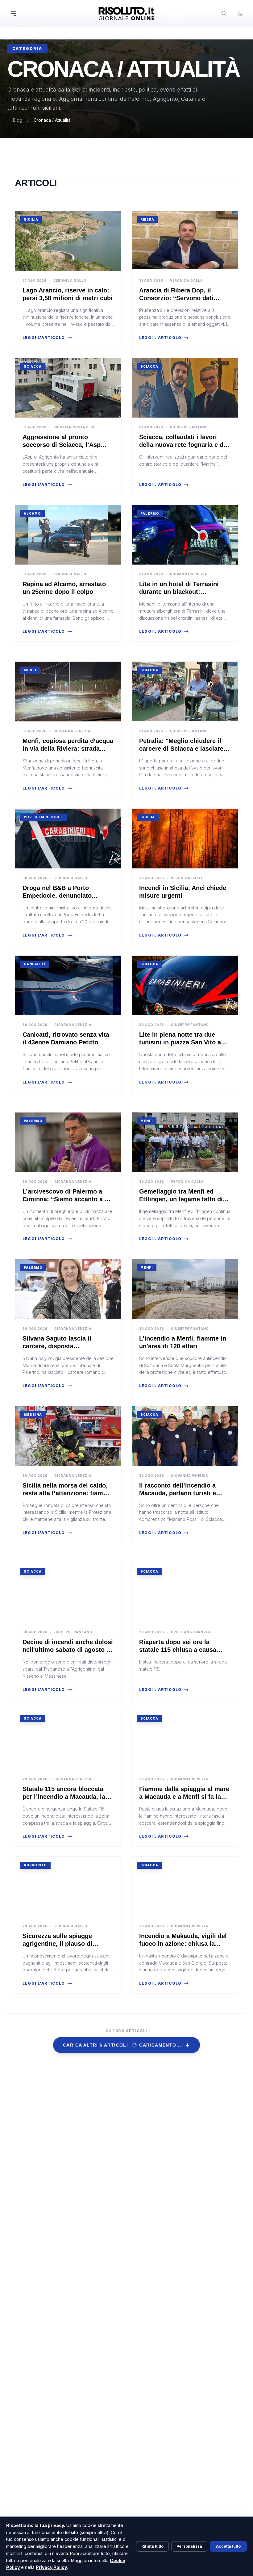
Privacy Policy (51, 2567)
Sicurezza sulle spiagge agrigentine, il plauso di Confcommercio (57, 1944)
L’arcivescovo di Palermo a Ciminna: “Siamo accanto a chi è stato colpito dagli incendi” (68, 1199)
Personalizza (189, 2546)
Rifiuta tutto (152, 2546)
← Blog (15, 120)
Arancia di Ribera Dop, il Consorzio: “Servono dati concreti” (176, 298)
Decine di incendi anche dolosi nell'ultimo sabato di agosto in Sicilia (68, 1650)
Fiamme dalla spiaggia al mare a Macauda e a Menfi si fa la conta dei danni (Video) (184, 1797)
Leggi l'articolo (44, 338)
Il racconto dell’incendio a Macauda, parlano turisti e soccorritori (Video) (178, 1493)
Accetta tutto (228, 2546)
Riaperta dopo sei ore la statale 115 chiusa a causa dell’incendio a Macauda (178, 1650)
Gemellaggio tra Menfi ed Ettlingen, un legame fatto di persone (181, 1199)
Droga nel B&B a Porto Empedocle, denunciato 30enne (57, 896)
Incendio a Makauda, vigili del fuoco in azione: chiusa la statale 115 (183, 1944)
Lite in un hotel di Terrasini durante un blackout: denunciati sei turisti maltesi (181, 592)
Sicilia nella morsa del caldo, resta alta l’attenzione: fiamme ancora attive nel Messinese (67, 1493)
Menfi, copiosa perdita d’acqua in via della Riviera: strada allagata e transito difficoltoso (68, 749)
